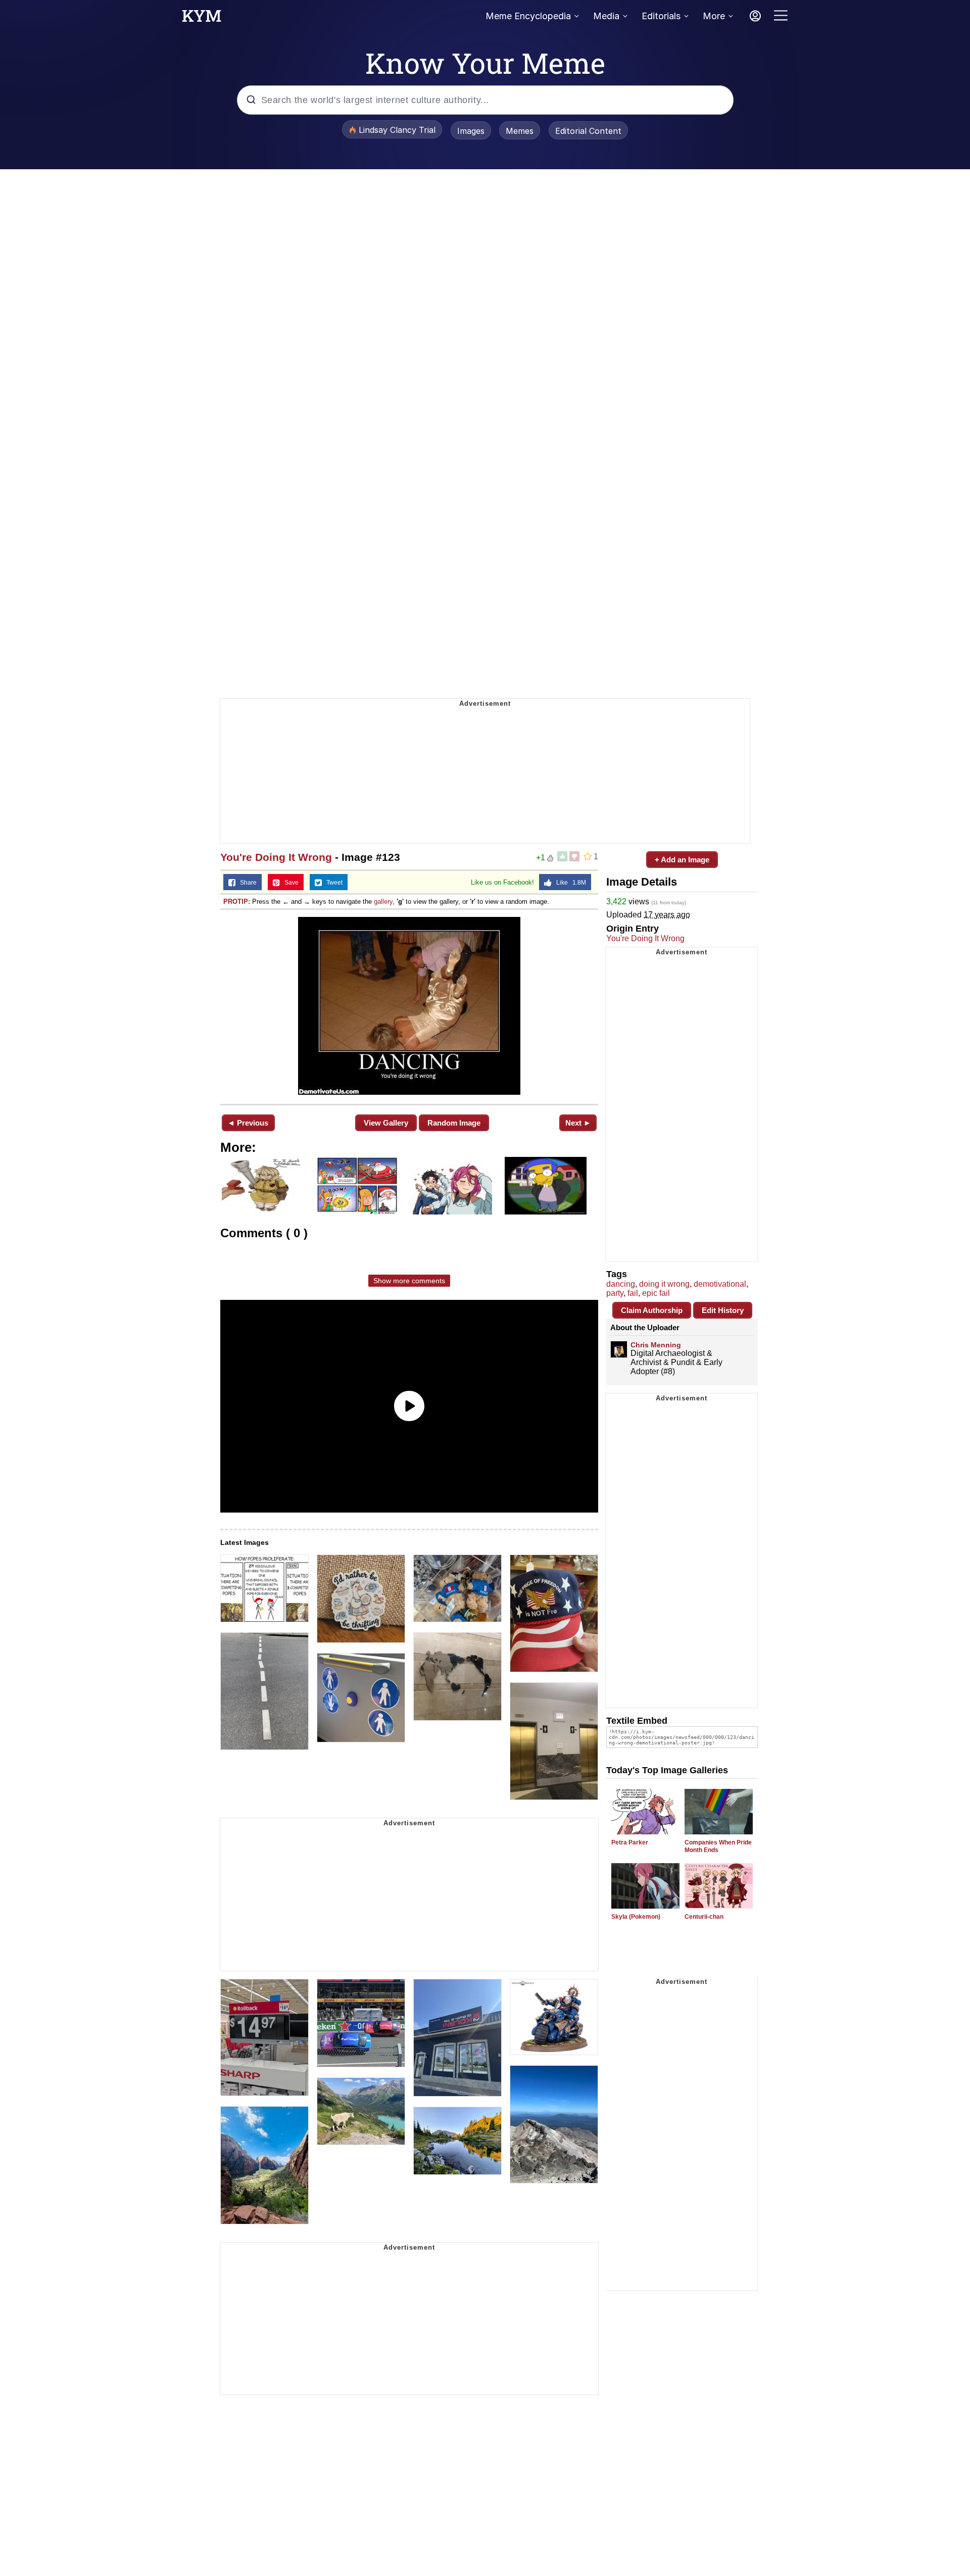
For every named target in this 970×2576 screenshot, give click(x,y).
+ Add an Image (682, 860)
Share (246, 883)
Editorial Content (588, 131)
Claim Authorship (652, 1310)
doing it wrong (664, 1284)
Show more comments (409, 1281)
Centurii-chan (704, 1917)
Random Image (454, 1123)
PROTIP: (237, 902)
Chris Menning (656, 1345)
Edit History (723, 1310)
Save (289, 883)
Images (471, 131)
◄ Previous (248, 1123)
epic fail (656, 1293)
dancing (621, 1284)
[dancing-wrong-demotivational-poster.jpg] (409, 1006)
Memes (520, 131)
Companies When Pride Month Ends (718, 1846)
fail (633, 1293)
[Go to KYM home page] (202, 19)
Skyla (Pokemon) (636, 1917)
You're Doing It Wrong (276, 857)
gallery (383, 902)
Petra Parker (630, 1842)
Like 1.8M (569, 883)
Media (606, 16)
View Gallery (386, 1123)
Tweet (332, 883)
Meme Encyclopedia (528, 16)
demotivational (720, 1284)
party (615, 1293)
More (714, 16)
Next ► (578, 1123)
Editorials (661, 16)
